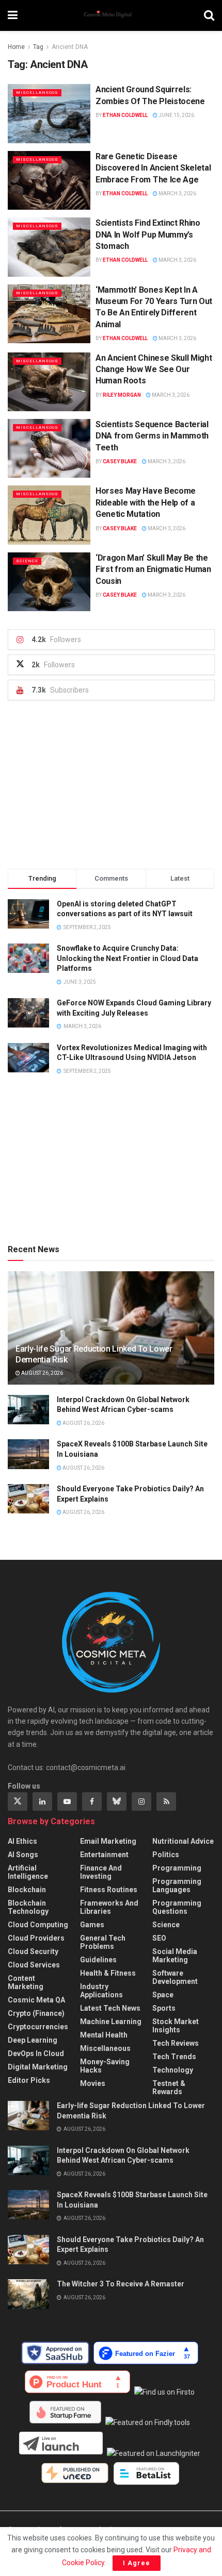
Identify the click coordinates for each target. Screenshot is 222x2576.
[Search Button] (209, 15)
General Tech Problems (103, 1942)
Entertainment (104, 1855)
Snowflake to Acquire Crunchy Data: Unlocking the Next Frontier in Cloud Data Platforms (128, 958)
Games (92, 1925)
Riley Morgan (122, 395)
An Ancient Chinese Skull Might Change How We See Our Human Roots (154, 369)
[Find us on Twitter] (18, 1801)
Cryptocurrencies (38, 2027)
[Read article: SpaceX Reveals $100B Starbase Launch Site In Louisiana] (28, 1454)
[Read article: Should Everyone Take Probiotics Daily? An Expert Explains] (28, 1499)
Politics (166, 1855)
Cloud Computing (38, 1925)
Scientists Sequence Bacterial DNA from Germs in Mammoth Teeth (152, 436)
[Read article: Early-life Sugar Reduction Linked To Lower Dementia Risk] (28, 2116)
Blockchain (27, 1890)
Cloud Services (34, 1965)
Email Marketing (108, 1841)
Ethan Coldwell (125, 115)
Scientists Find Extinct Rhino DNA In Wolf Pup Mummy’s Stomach (148, 234)
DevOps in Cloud (36, 2053)
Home (16, 47)
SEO (159, 1938)
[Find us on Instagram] (141, 1801)
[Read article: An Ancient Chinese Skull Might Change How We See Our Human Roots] (49, 382)
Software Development (175, 1977)
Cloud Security (33, 1951)
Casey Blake (120, 461)
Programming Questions (177, 1907)
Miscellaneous (37, 92)
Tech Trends (174, 2057)
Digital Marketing (38, 2067)
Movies (93, 2083)
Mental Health (104, 2035)
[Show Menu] (13, 15)
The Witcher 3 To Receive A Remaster (121, 2284)
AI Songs (23, 1855)
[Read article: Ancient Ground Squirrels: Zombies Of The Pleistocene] (49, 113)
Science (27, 561)
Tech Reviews (176, 2043)
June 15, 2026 (176, 115)
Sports (164, 2008)
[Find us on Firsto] (166, 2392)
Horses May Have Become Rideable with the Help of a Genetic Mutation (146, 502)
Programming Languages (177, 1885)
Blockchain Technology (28, 1907)
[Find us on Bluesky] (117, 1801)
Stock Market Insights (176, 2026)
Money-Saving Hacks (105, 2066)
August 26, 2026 (42, 1373)
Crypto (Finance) (36, 2013)
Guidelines (98, 1960)
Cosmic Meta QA (36, 2000)
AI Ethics (22, 1841)
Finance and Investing (101, 1872)
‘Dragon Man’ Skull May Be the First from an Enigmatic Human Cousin (153, 569)
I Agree (137, 2563)
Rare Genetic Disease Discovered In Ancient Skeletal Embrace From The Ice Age (153, 168)
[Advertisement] (111, 785)
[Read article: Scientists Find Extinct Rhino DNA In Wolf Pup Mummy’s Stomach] (49, 247)
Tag (38, 47)
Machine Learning (111, 2022)
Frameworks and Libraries (109, 1907)
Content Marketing (26, 1982)
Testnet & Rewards (169, 2087)
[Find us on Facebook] (92, 1801)
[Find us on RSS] (166, 1801)
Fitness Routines (109, 1890)
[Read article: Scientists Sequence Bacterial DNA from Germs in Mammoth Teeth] (49, 448)
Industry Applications (101, 1991)
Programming (177, 1868)
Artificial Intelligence (28, 1872)
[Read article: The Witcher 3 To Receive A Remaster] (28, 2294)
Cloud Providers (36, 1938)
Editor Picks (29, 2080)
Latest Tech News (110, 2008)
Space (163, 1995)
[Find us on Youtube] (67, 1801)
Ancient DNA (70, 47)
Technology (173, 2070)
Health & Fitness (108, 1973)
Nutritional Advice (183, 1841)
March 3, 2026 (177, 193)
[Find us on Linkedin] (42, 1801)
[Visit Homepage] (111, 15)
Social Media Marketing (175, 1956)
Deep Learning (33, 2040)
